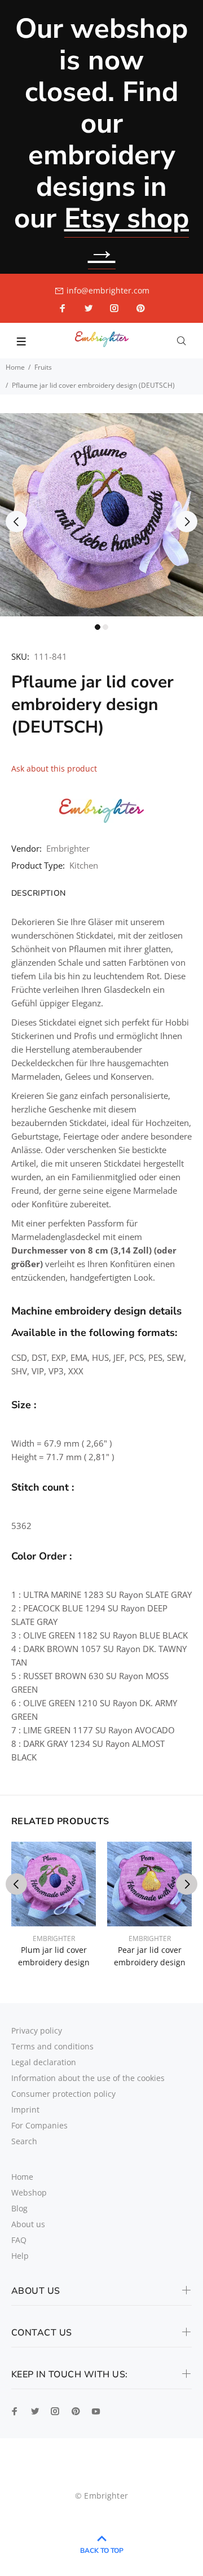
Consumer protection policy (63, 2094)
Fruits (43, 367)
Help (20, 2256)
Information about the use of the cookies (88, 2078)
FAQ (19, 2240)
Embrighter (68, 848)
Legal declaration (44, 2062)
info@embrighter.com (108, 290)
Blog (19, 2208)
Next (187, 522)
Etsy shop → (127, 234)
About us (28, 2224)
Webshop (29, 2192)
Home (15, 367)
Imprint (25, 2110)
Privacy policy (37, 2030)
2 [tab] (105, 627)
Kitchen (84, 865)
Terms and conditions (52, 2046)
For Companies (39, 2125)
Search (24, 2141)
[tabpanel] (101, 515)
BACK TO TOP (102, 2551)
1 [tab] (98, 627)
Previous (16, 522)
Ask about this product (54, 768)
